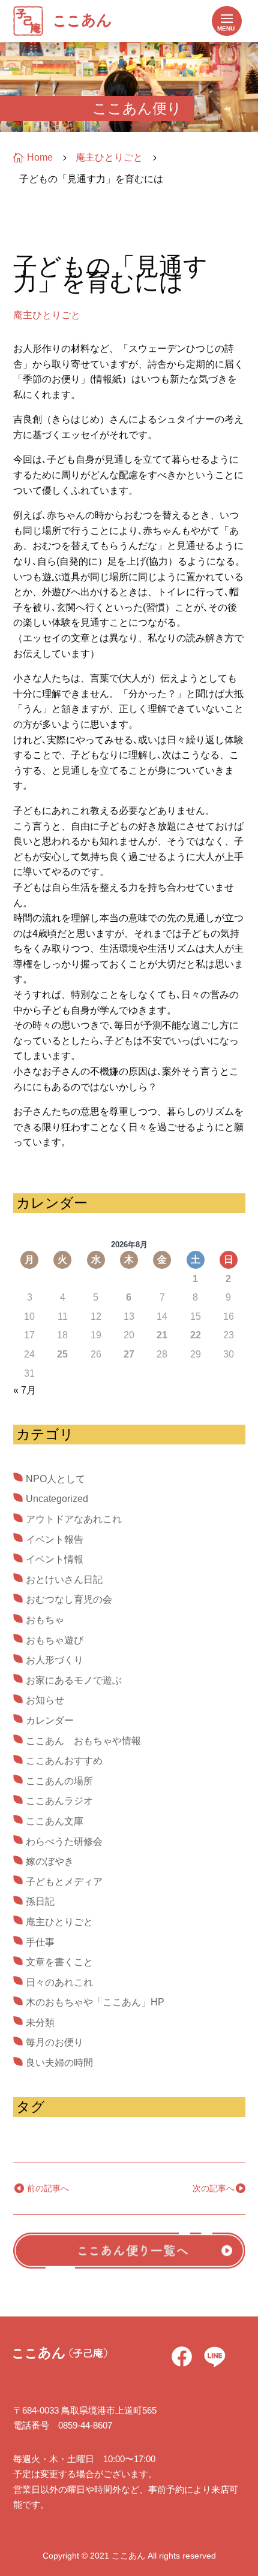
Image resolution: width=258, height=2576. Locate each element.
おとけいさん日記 (64, 1580)
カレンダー (50, 1720)
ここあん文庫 (55, 1821)
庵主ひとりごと (47, 315)
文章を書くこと (59, 1962)
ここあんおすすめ (64, 1761)
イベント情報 (55, 1559)
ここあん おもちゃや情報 (83, 1741)
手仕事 (40, 1942)
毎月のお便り (55, 2042)
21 (162, 1335)
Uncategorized (57, 1499)
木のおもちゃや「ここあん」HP (95, 2002)
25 (62, 1354)
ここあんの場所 (59, 1781)
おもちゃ (45, 1620)
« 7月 (25, 1390)
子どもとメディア (64, 1882)
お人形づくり (55, 1660)
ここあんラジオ (59, 1801)
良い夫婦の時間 (59, 2063)
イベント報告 (55, 1539)
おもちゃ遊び (55, 1640)
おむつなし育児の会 (69, 1599)
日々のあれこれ (59, 1982)
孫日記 (40, 1901)
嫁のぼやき (50, 1861)
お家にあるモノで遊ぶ (74, 1680)
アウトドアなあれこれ (74, 1519)
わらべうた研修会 (64, 1841)
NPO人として (55, 1479)
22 (196, 1335)
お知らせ (45, 1700)
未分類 (40, 2023)
